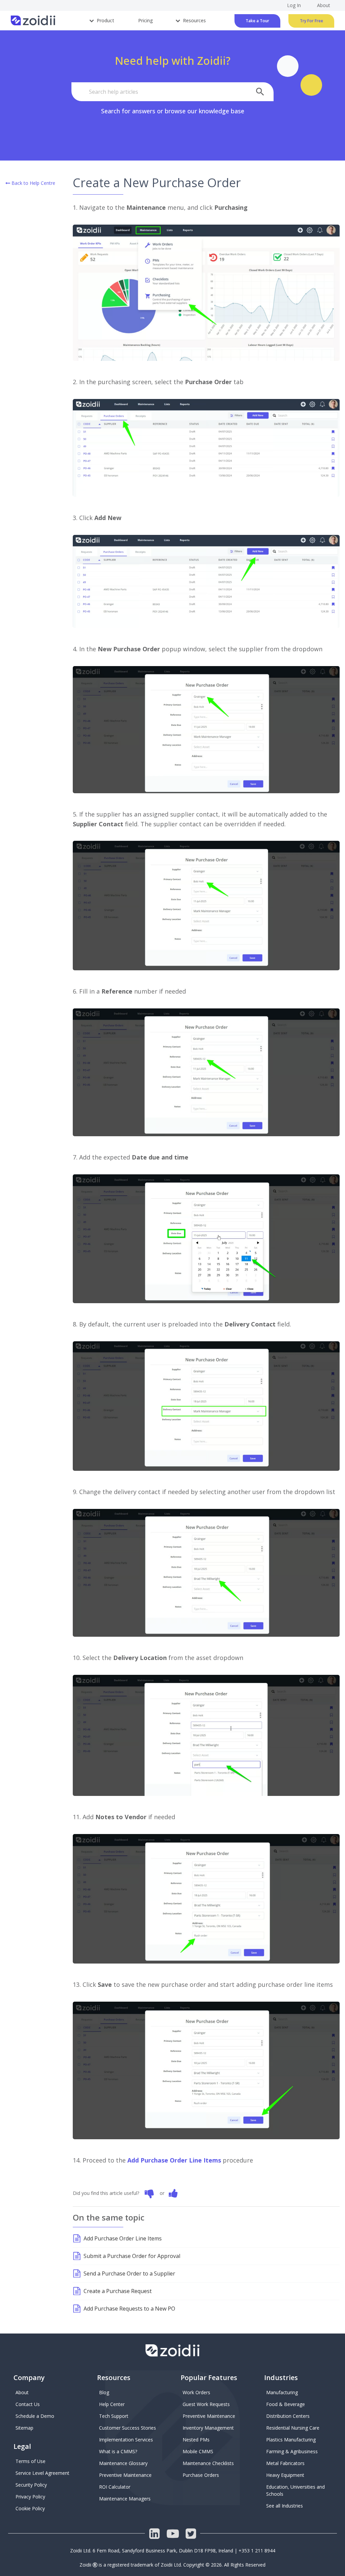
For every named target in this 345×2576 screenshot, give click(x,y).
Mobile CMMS (198, 2451)
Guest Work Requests (206, 2404)
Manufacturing (282, 2392)
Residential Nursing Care (293, 2428)
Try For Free (311, 21)
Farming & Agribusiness (292, 2451)
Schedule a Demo (35, 2416)
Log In (294, 5)
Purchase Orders (201, 2475)
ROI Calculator (115, 2487)
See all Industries (285, 2506)
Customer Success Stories (128, 2428)
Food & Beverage (286, 2404)
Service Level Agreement (42, 2473)
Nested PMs (196, 2440)
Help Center (112, 2404)
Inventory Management (208, 2428)
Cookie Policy (30, 2508)
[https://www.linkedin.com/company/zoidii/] (154, 2534)
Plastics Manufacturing (291, 2440)
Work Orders (196, 2392)
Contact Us (28, 2404)
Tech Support (114, 2416)
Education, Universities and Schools (296, 2490)
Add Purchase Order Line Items (174, 2160)
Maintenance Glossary (123, 2463)
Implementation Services (126, 2440)
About (22, 2392)
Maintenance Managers (125, 2499)
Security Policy (31, 2485)
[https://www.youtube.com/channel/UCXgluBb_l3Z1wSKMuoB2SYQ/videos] (172, 2534)
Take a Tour (257, 21)
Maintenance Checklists (208, 2463)
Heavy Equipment (285, 2475)
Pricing (146, 20)
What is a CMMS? (118, 2451)
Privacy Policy (30, 2497)
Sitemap (24, 2428)
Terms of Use (30, 2461)
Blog (104, 2392)
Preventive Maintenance (125, 2475)
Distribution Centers (288, 2416)
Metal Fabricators (285, 2463)
